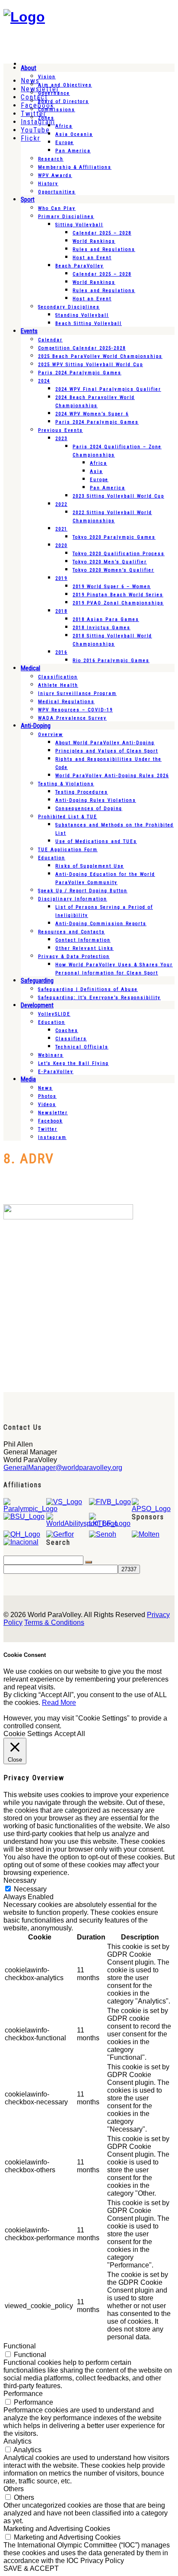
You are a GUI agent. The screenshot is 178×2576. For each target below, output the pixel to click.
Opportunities (57, 192)
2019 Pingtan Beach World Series (118, 595)
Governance (54, 93)
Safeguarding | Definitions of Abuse (88, 989)
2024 (44, 381)
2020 (61, 545)
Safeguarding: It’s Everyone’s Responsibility (99, 998)
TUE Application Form (68, 850)
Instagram (52, 1137)
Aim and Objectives (65, 85)
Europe (65, 143)
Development (37, 1005)
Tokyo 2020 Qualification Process (119, 554)
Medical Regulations (66, 702)
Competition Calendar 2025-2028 (82, 348)
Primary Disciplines (66, 217)
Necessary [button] (20, 1880)
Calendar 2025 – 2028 (102, 233)
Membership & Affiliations (75, 167)
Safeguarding (37, 981)
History (48, 184)
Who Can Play (57, 208)
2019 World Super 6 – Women (112, 587)
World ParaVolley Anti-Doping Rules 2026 (112, 776)
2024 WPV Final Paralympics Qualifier (108, 389)
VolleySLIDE (54, 1014)
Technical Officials (82, 1047)
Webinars (51, 1055)
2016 (61, 652)
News (45, 1088)
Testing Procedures (82, 792)
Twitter (48, 1129)
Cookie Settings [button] (28, 1734)
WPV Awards (55, 175)
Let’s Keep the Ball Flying (73, 1063)
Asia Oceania (74, 134)
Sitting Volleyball (79, 225)
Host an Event (92, 258)
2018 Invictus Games (102, 628)
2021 (61, 529)
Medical (30, 668)
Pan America (73, 151)
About (29, 68)
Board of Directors (64, 101)
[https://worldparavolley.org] (24, 17)
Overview (51, 735)
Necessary (30, 1889)
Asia (96, 471)
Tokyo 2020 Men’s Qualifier (110, 562)
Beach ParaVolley (79, 266)
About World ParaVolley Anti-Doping (105, 743)
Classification (58, 677)
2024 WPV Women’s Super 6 (92, 414)
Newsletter (53, 1113)
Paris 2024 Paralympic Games (80, 373)
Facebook (50, 1121)
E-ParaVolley (56, 1072)
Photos (47, 1096)
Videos (47, 1105)
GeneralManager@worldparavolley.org (63, 1468)
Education (52, 858)
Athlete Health (58, 685)
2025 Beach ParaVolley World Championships (100, 356)
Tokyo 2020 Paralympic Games (114, 537)
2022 (61, 504)
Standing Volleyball (82, 315)
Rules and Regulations (104, 249)
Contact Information (83, 940)
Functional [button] (20, 2346)
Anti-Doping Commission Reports (101, 924)
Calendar (50, 340)
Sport (28, 199)
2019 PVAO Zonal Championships (118, 603)
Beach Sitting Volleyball (89, 323)
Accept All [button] (70, 1734)
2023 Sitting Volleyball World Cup (118, 496)
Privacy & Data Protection (74, 957)
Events (29, 331)
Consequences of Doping (89, 809)
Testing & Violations (66, 784)
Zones (46, 118)
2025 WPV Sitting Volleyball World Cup (91, 365)
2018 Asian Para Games (106, 619)
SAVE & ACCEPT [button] (31, 2568)
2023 (61, 439)
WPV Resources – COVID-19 (75, 710)
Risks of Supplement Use (90, 866)
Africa (64, 126)
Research (51, 159)
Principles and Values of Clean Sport (107, 751)
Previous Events (60, 430)
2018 (61, 611)
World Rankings (94, 241)
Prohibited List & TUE (68, 817)
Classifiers (71, 1039)
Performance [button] (23, 2394)
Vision (47, 77)
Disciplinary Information (73, 899)
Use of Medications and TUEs (96, 841)
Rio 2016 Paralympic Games (111, 661)
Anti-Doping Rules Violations (96, 800)
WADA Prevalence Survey (72, 718)
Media (28, 1079)
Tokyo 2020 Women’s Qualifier (113, 570)
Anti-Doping (36, 726)
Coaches (67, 1031)
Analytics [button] (17, 2441)
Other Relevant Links (84, 948)
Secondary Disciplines (69, 307)
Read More (59, 1703)
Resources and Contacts (72, 932)
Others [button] (14, 2489)
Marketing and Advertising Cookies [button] (57, 2529)
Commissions (57, 110)
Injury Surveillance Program (77, 693)
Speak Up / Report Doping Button (83, 891)
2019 (61, 578)
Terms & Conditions (54, 1622)
